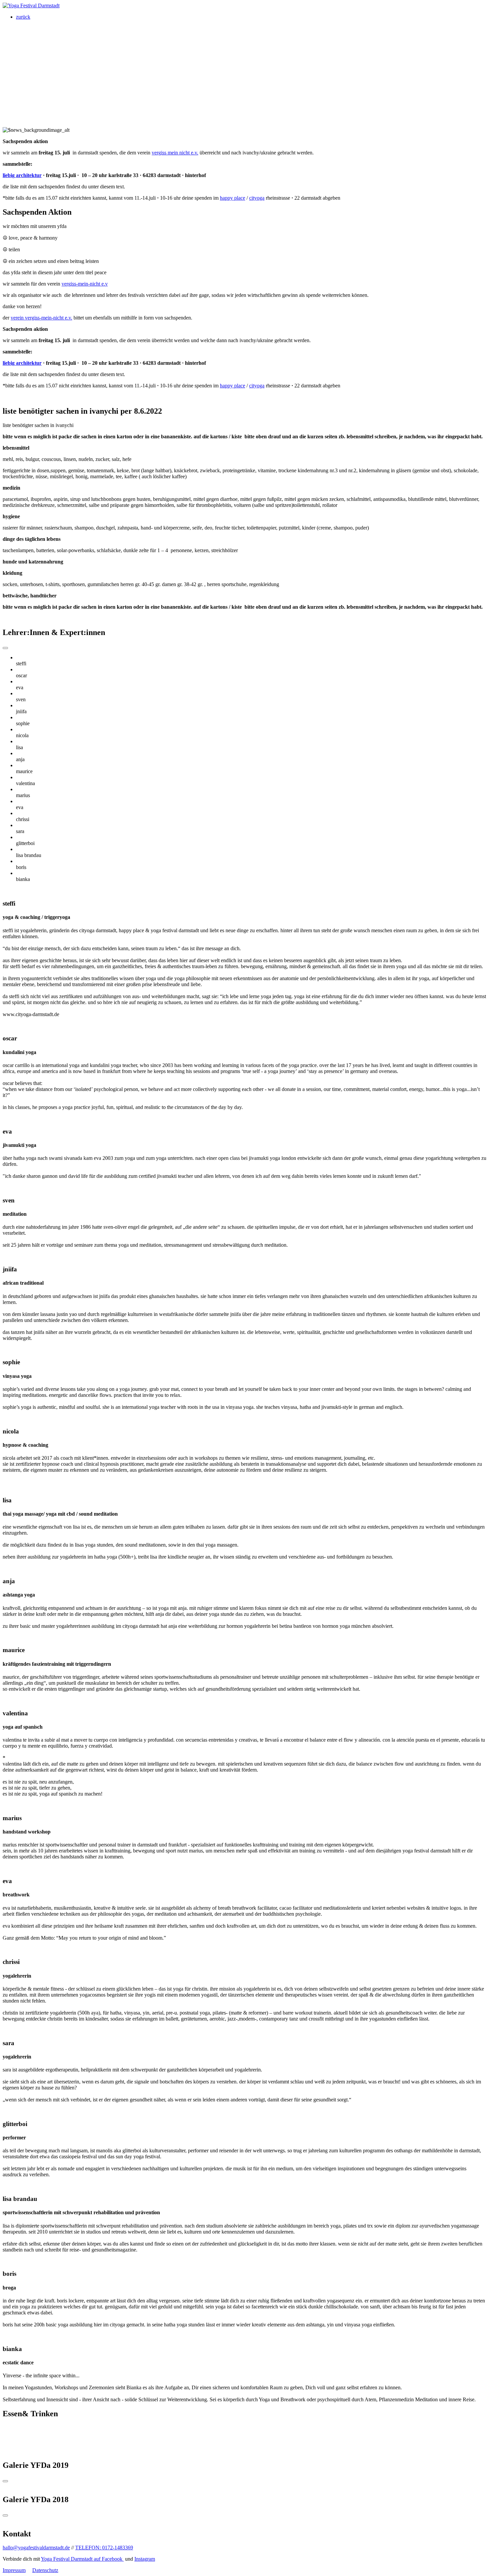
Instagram (145, 2559)
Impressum (14, 2570)
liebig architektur (22, 175)
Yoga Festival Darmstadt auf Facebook (82, 2559)
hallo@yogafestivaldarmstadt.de (36, 2548)
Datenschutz (45, 2570)
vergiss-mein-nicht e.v (85, 284)
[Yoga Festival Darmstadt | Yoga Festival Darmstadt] (31, 5)
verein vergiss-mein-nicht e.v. (41, 318)
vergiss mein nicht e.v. (175, 153)
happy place (233, 198)
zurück (23, 17)
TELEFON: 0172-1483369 (104, 2548)
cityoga (257, 198)
